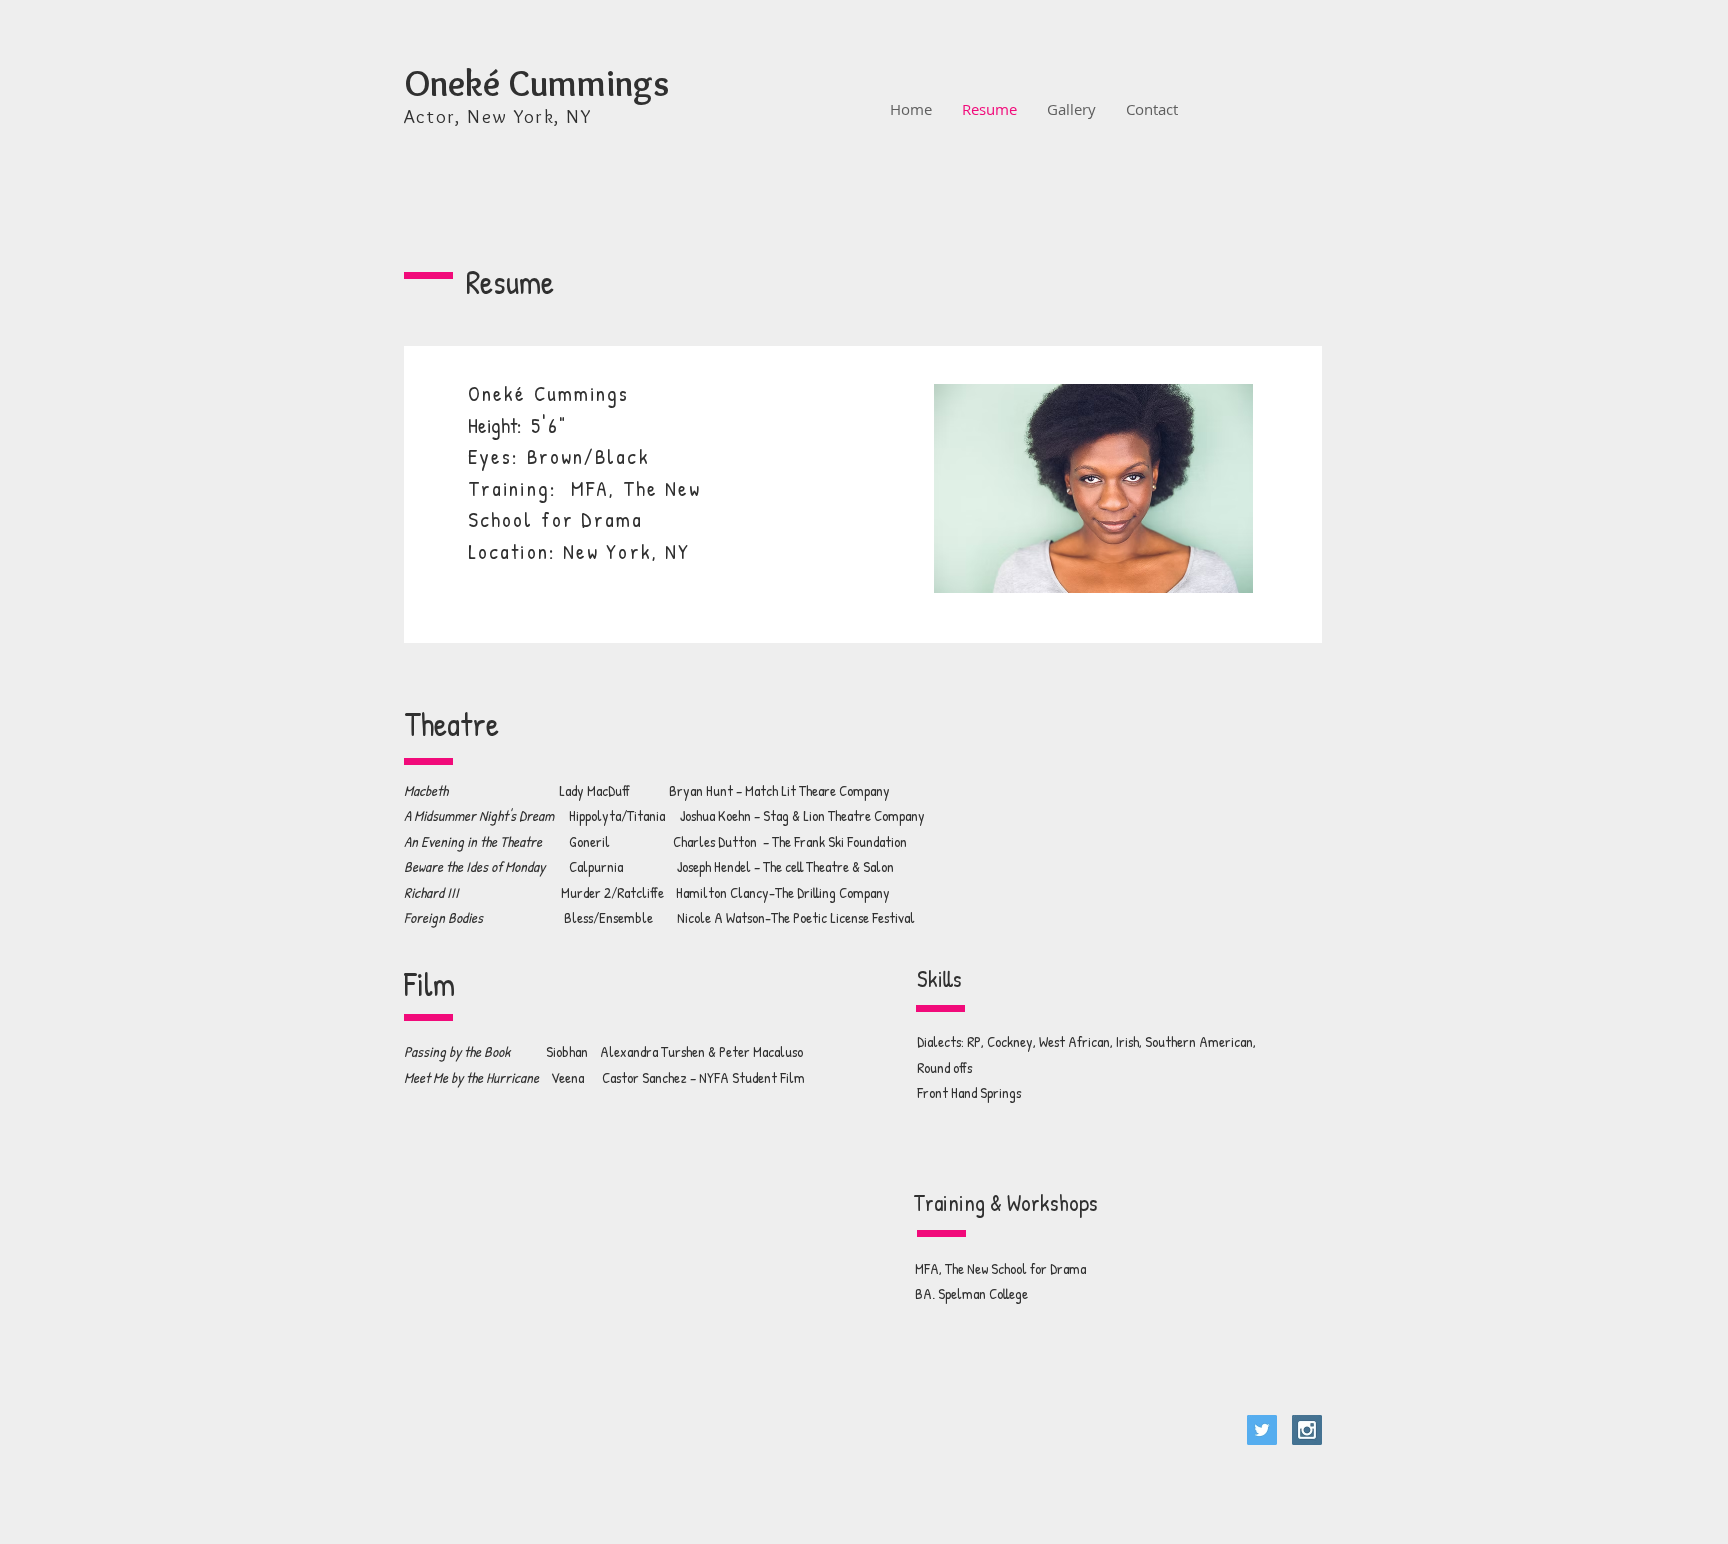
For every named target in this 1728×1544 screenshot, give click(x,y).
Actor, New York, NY (498, 116)
